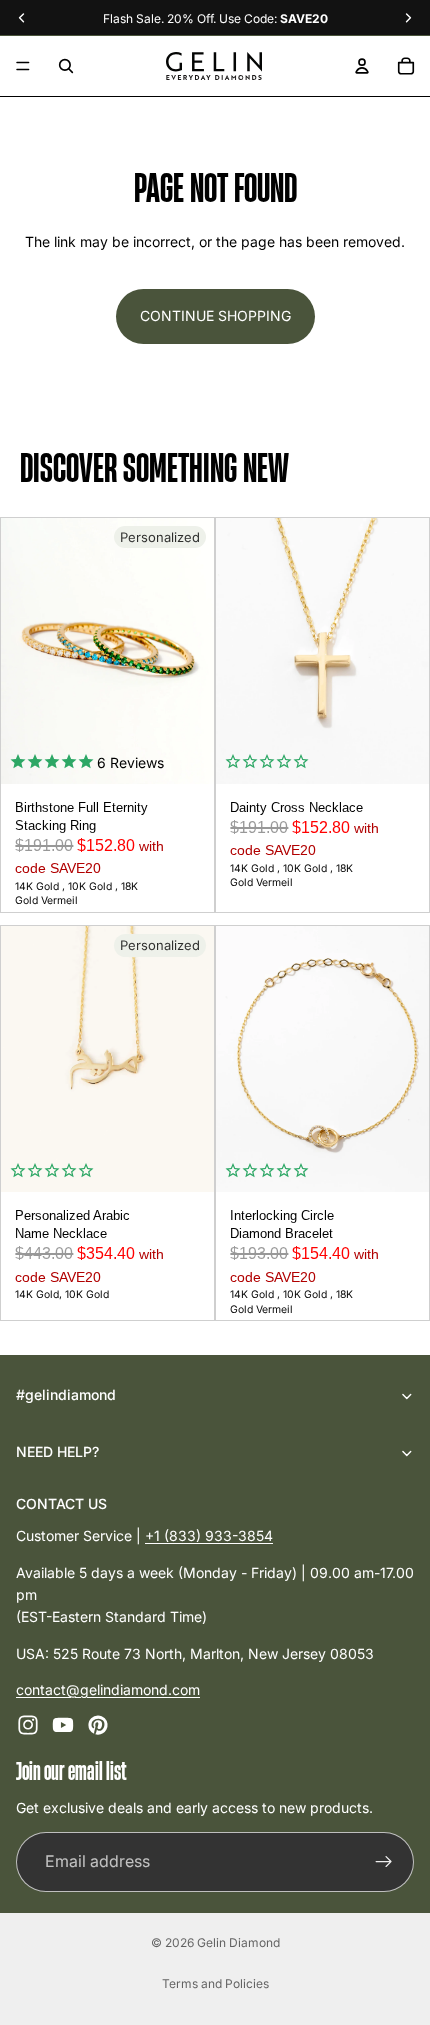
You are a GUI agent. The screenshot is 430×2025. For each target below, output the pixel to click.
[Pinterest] (98, 1726)
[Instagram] (28, 1726)
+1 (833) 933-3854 (209, 1535)
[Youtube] (63, 1726)
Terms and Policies (215, 1983)
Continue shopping (215, 315)
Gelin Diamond (238, 1942)
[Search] (66, 66)
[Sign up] (384, 1862)
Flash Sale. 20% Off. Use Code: (215, 18)
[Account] (362, 66)
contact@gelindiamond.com (108, 1689)
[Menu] (23, 66)
